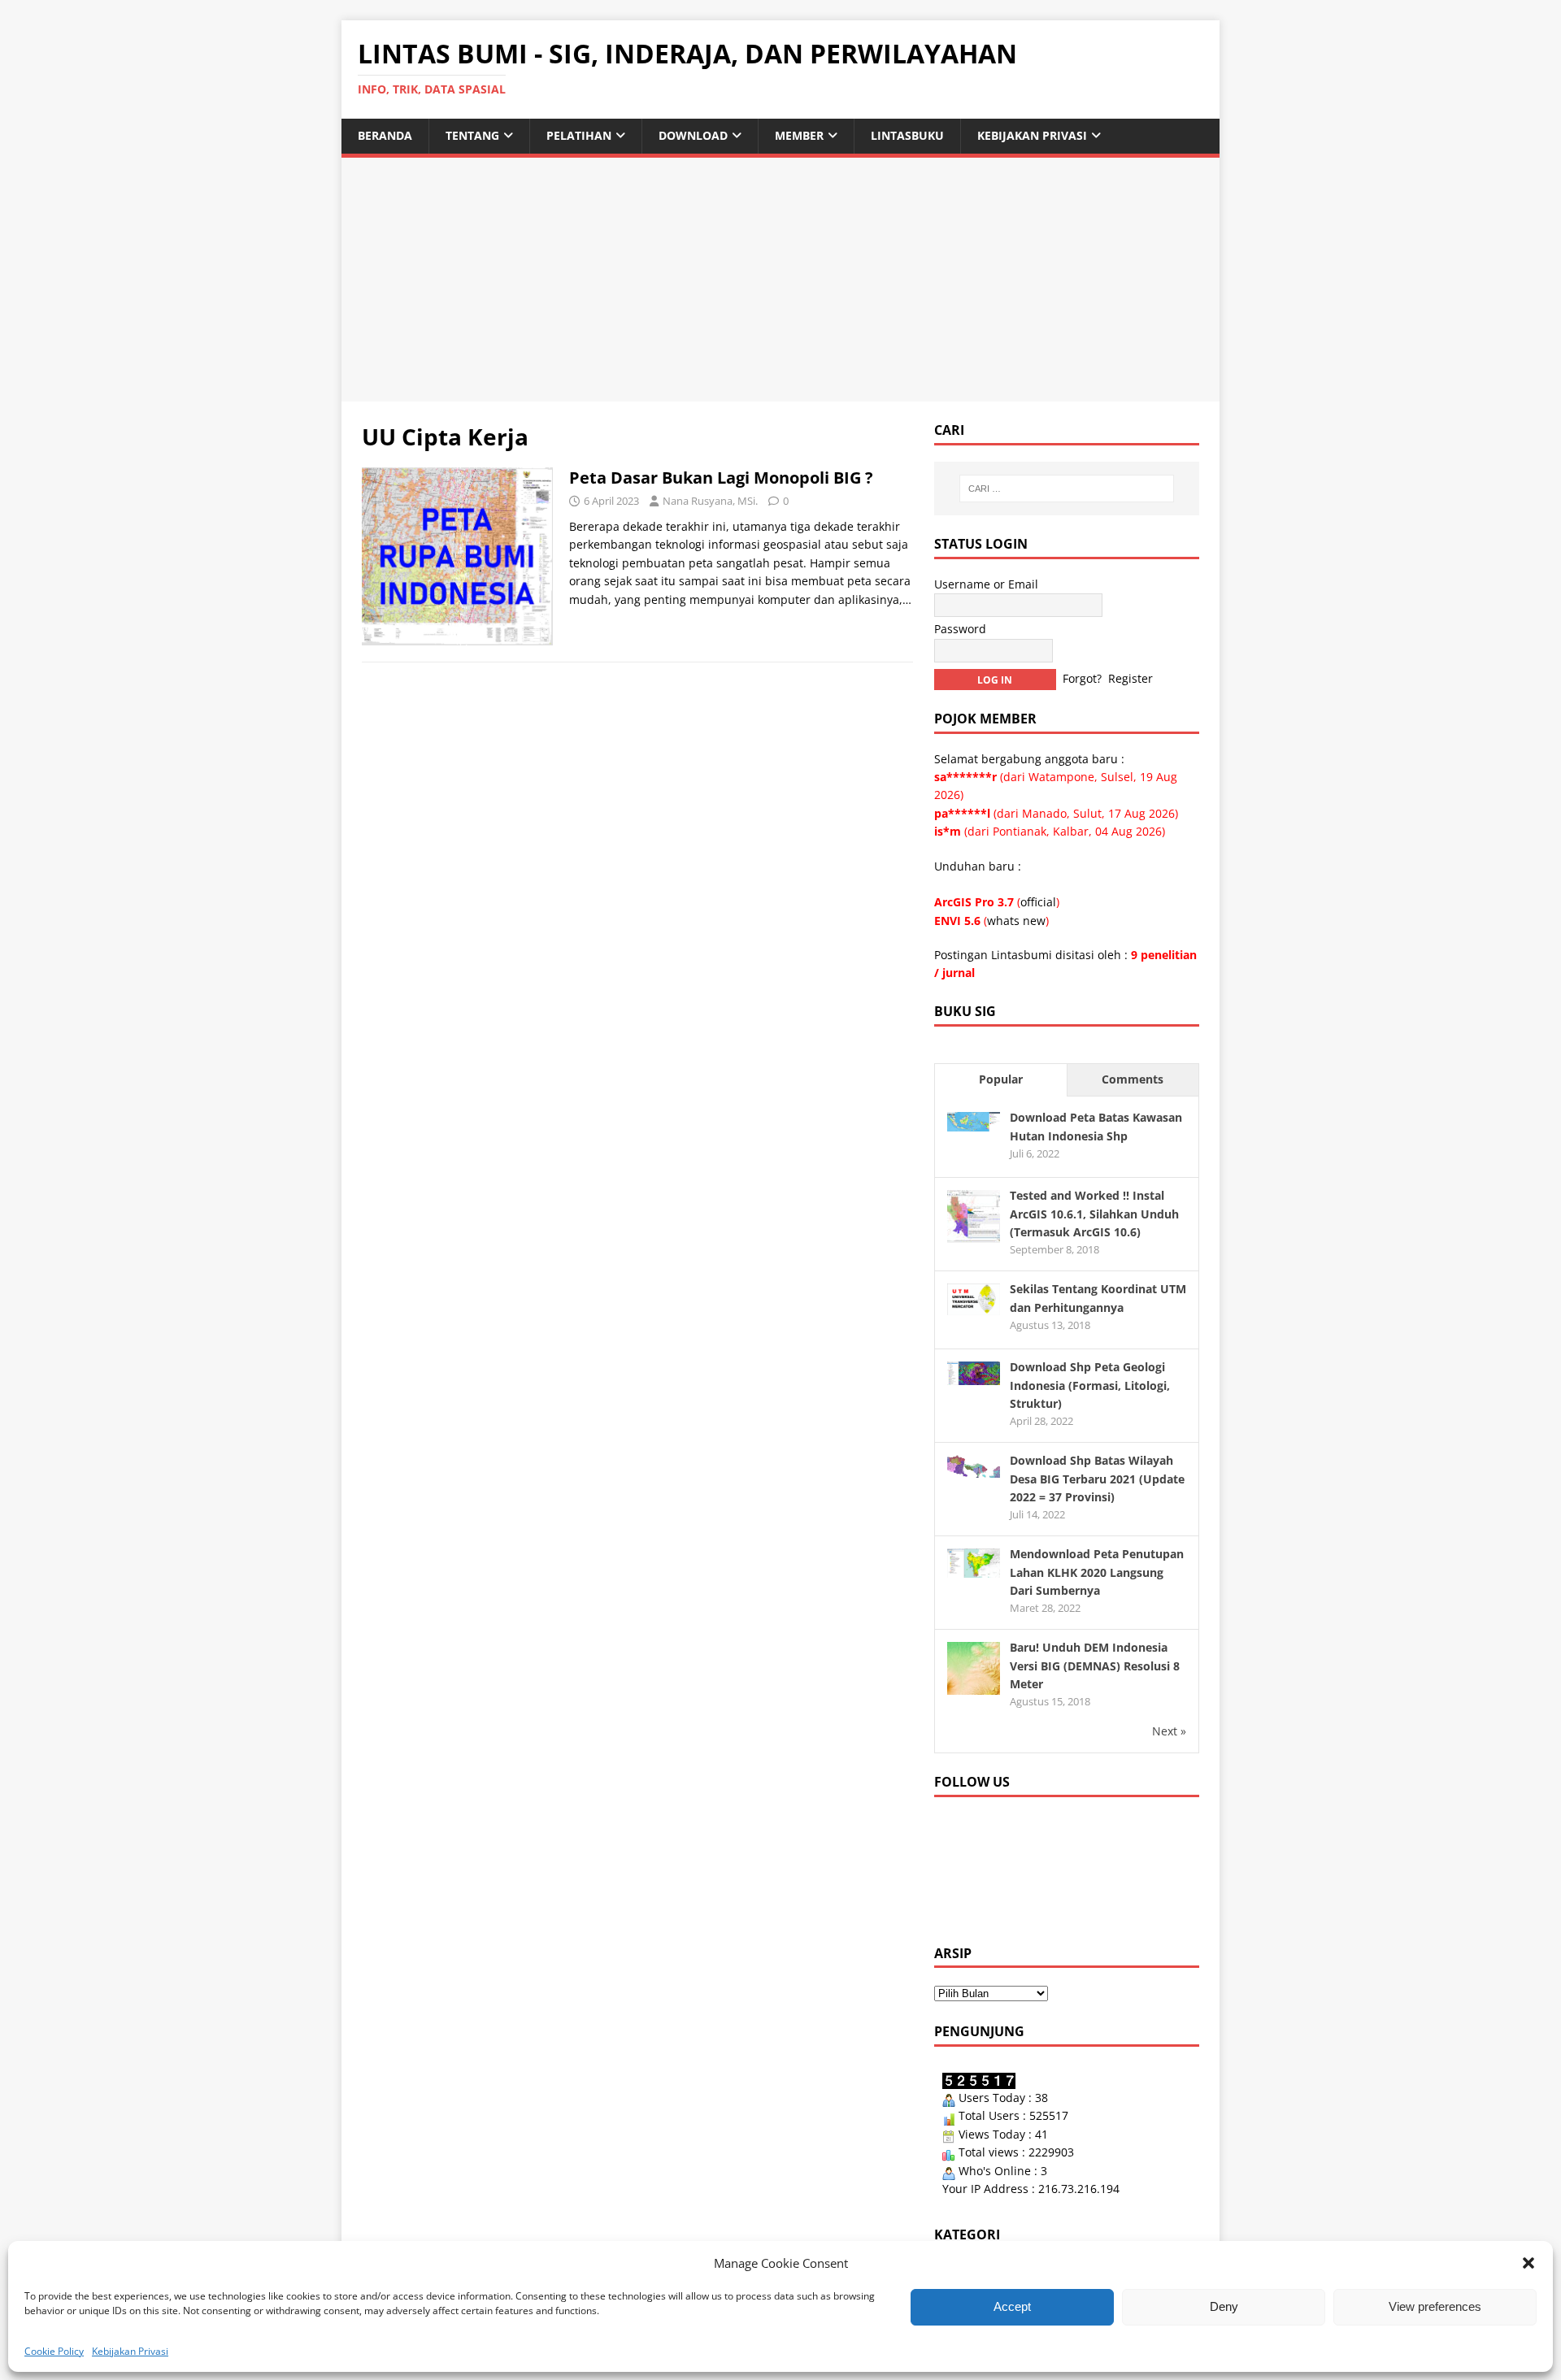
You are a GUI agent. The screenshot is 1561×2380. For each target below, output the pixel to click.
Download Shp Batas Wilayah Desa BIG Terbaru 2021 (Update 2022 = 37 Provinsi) (1097, 1479)
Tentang (472, 135)
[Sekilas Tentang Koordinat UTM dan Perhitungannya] (974, 1306)
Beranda (385, 135)
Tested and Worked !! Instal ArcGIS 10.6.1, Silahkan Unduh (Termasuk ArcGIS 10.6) (1094, 1214)
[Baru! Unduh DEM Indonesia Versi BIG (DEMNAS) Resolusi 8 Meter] (974, 1685)
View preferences (1435, 2306)
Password (960, 629)
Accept (1012, 2306)
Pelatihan (579, 135)
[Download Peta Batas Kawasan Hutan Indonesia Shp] (974, 1121)
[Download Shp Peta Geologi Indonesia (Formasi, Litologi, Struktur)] (974, 1375)
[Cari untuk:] (1067, 489)
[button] (1528, 2263)
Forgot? (1082, 678)
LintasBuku (907, 135)
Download (693, 135)
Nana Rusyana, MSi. (710, 501)
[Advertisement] (780, 280)
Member (799, 135)
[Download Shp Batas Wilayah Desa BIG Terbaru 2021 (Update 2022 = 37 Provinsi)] (974, 1468)
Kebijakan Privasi (130, 2351)
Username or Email (986, 584)
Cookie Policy (54, 2351)
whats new (1016, 921)
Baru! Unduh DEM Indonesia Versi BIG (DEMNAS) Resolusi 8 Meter (1095, 1666)
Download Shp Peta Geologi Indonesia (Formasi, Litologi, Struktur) (1090, 1385)
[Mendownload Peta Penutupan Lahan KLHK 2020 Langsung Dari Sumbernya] (974, 1568)
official (1038, 902)
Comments (1133, 1079)
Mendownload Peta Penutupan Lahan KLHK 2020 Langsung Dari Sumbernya (1097, 1572)
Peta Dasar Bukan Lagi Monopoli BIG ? (721, 478)
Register (1131, 678)
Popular (1001, 1079)
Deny (1224, 2306)
